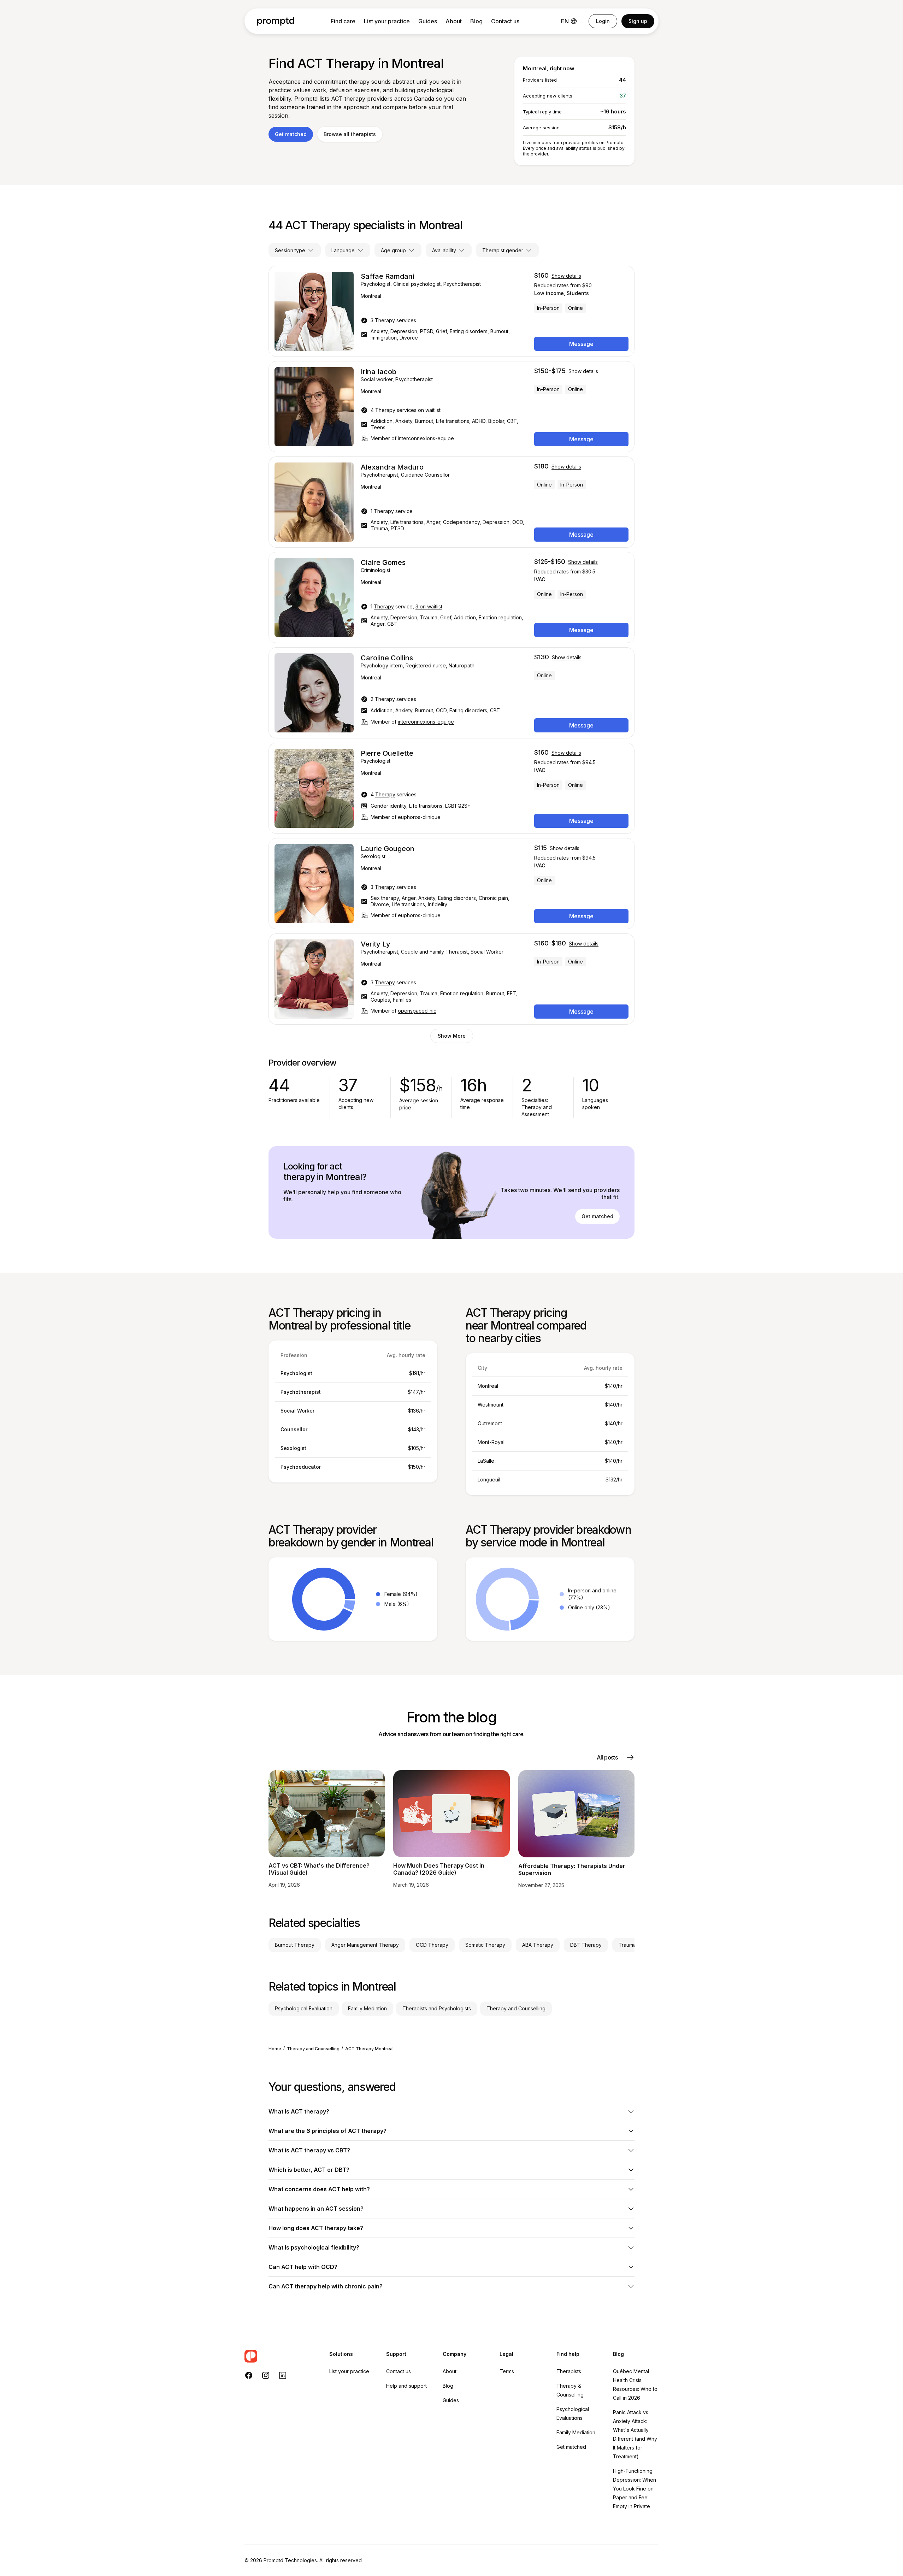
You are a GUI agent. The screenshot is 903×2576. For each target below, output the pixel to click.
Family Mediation (576, 2432)
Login (603, 21)
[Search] (280, 2356)
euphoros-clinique (419, 817)
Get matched (291, 134)
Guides (428, 21)
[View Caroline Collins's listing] (451, 693)
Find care (343, 21)
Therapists (569, 2371)
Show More (452, 1036)
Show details (566, 276)
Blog (476, 21)
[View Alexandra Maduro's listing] (451, 502)
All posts (607, 1757)
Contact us (505, 21)
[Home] (276, 21)
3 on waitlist (429, 606)
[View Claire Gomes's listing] (451, 597)
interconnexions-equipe (426, 438)
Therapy (385, 320)
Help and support (406, 2386)
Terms (507, 2371)
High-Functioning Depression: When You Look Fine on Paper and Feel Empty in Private (635, 2489)
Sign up (638, 21)
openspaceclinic (417, 1011)
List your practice (387, 21)
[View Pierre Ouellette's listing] (451, 788)
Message (581, 344)
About (454, 21)
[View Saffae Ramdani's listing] (451, 311)
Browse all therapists (350, 134)
